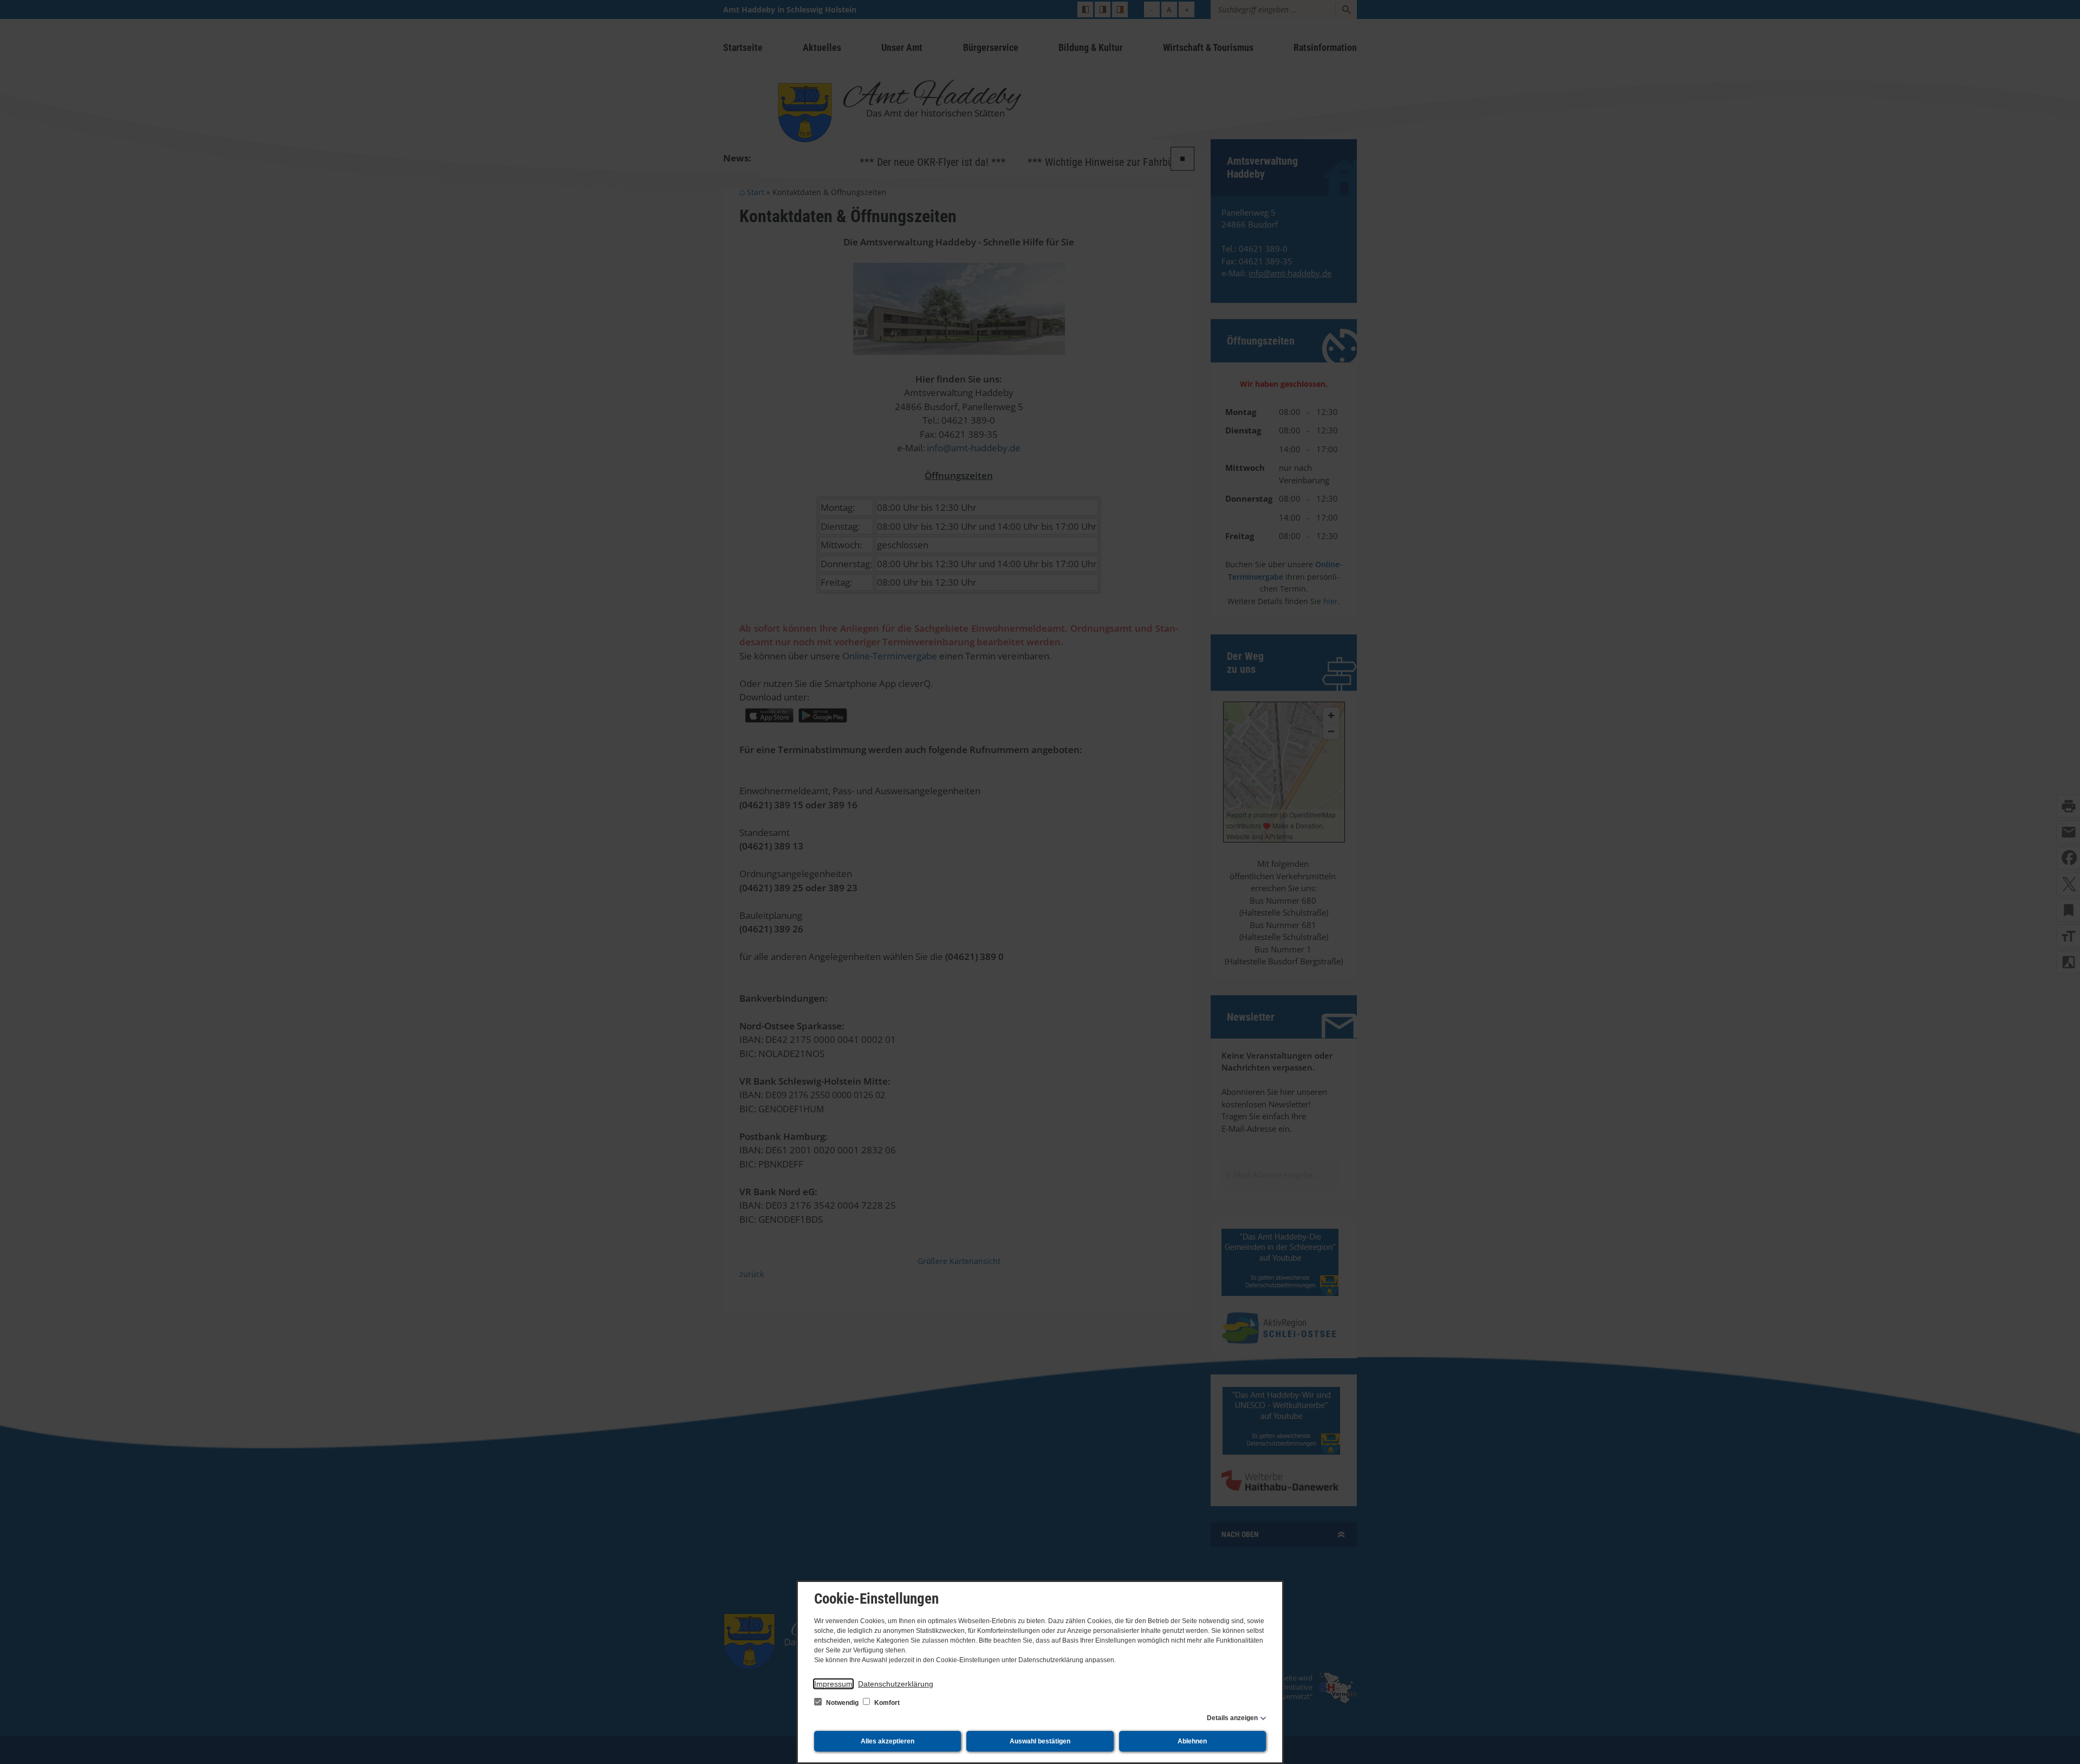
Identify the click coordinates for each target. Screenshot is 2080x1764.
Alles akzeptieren (888, 1741)
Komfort (886, 1703)
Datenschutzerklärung (896, 1684)
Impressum (833, 1684)
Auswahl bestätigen (1040, 1741)
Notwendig (842, 1703)
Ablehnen (1192, 1741)
